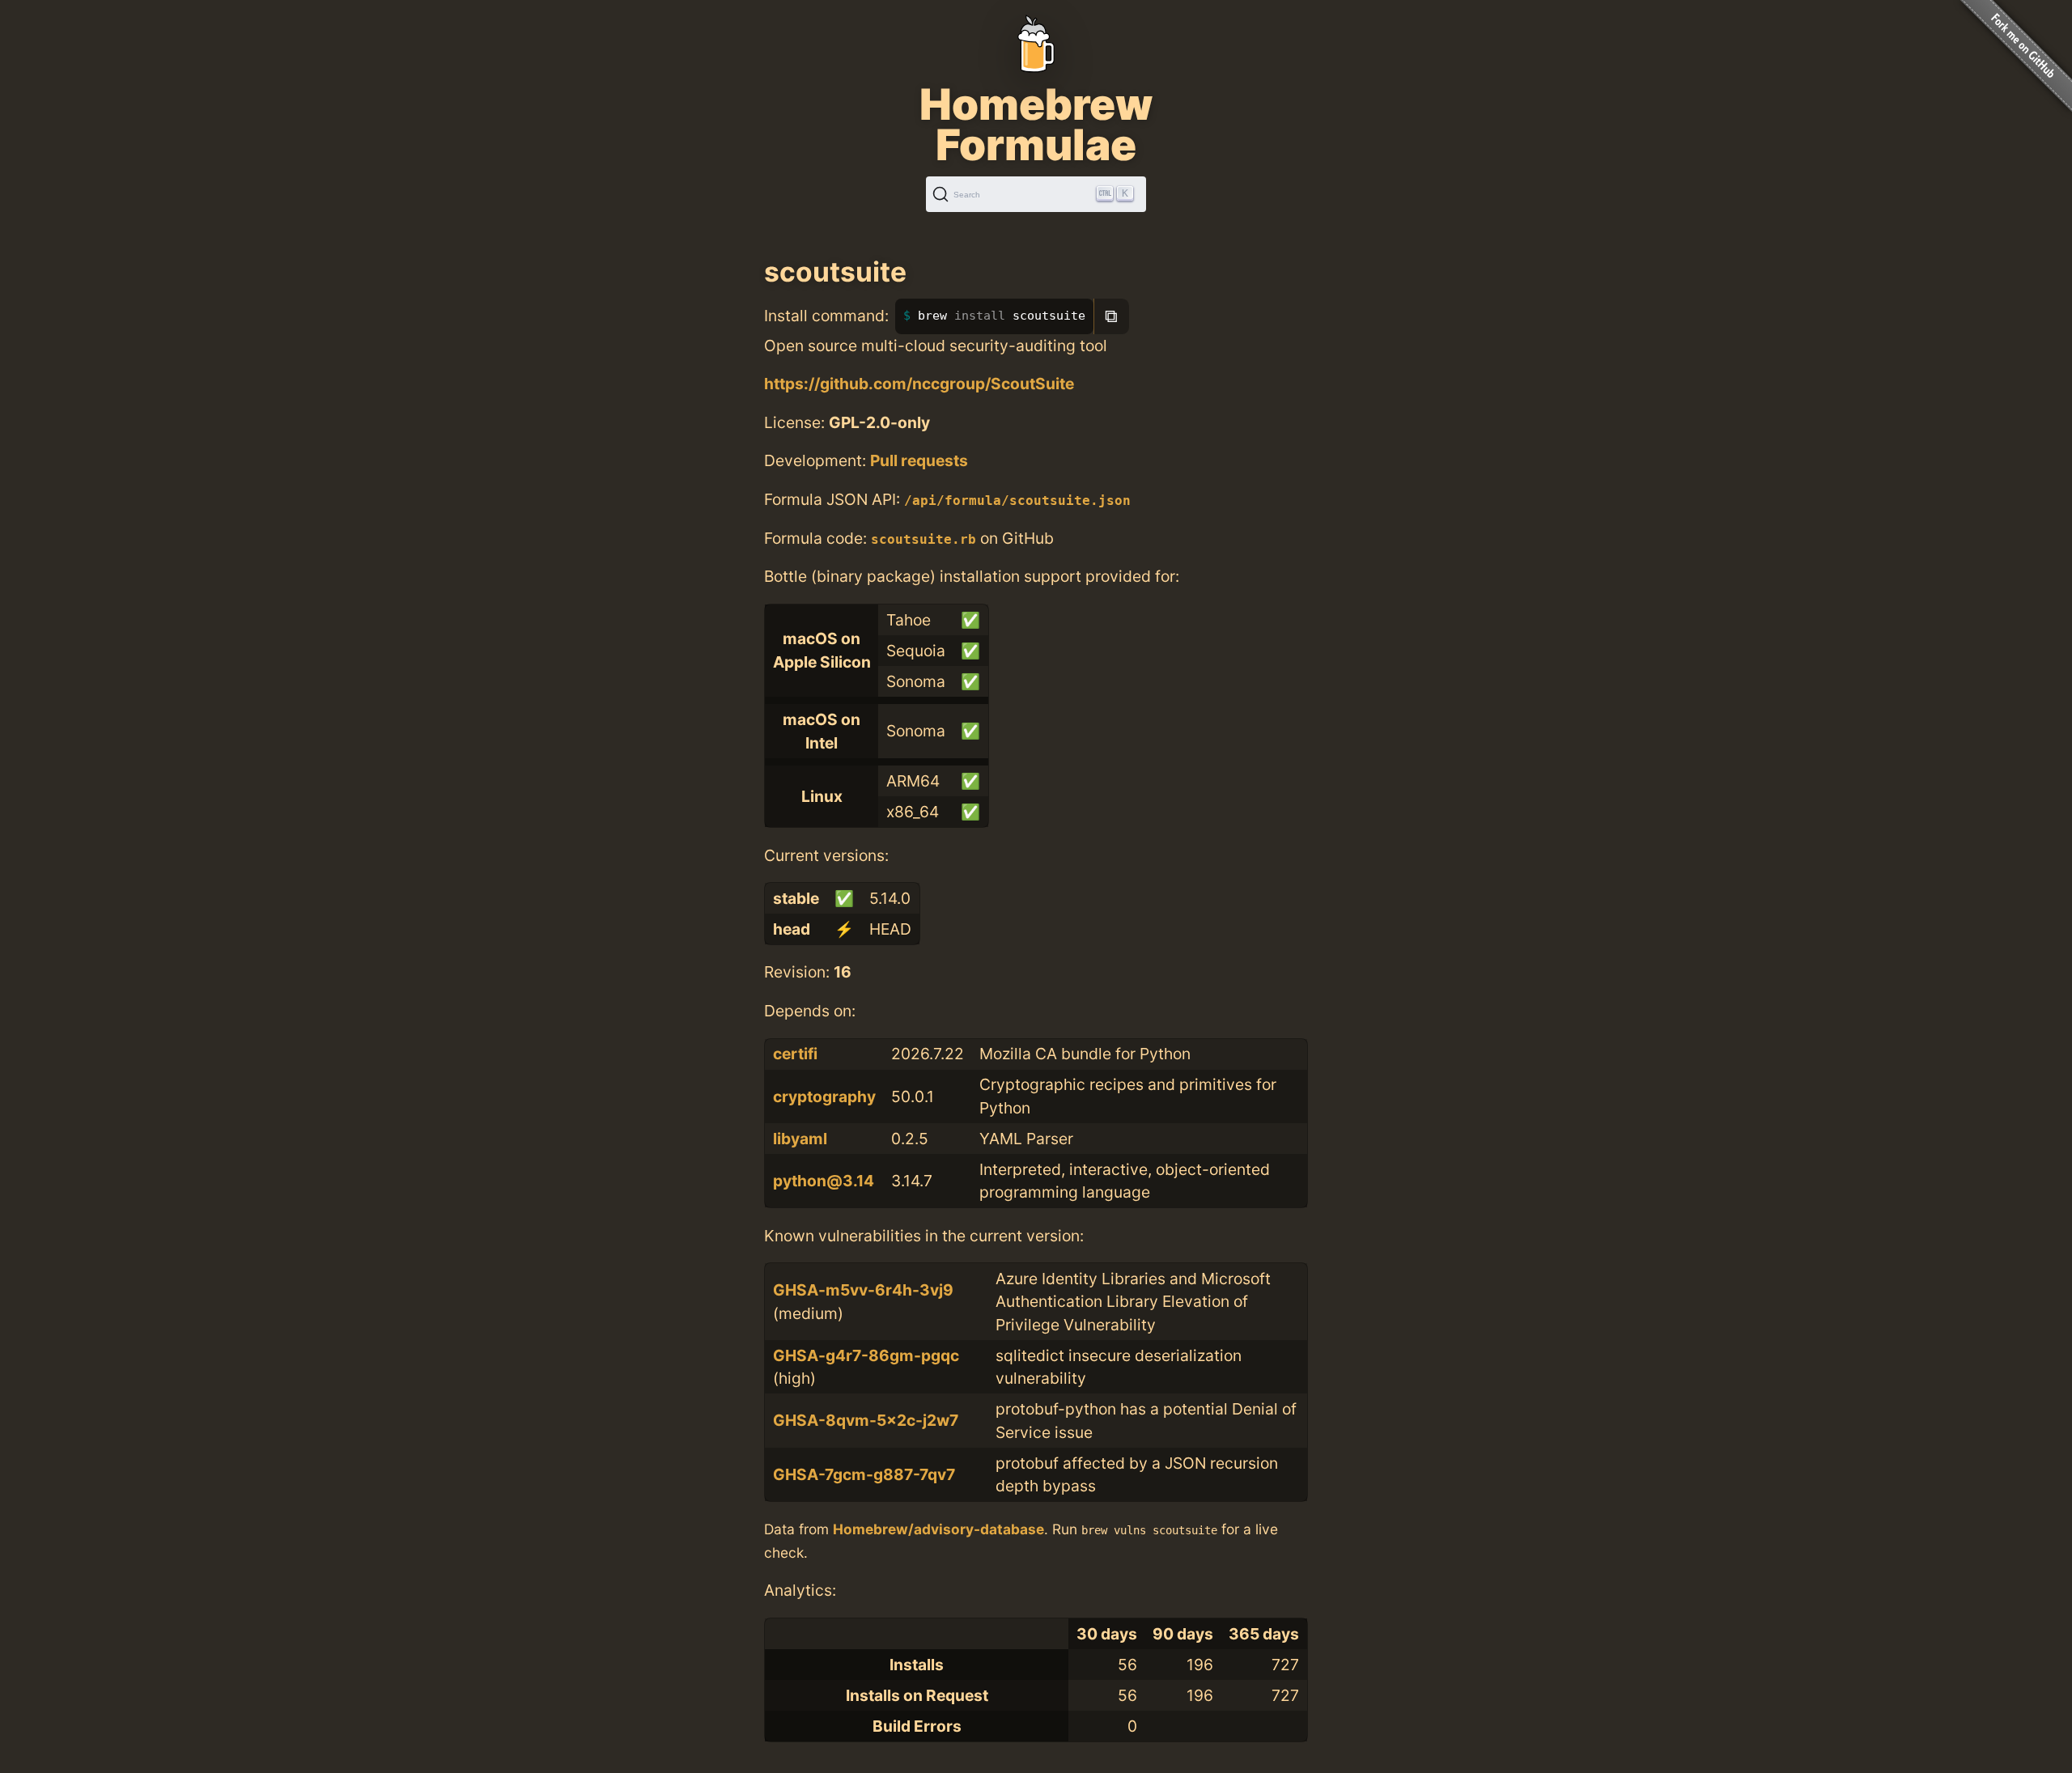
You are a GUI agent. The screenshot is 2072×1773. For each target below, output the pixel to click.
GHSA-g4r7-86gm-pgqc (866, 1355)
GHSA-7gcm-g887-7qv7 (864, 1474)
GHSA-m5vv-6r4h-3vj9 (863, 1290)
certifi (795, 1054)
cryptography (824, 1096)
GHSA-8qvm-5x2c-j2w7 (866, 1420)
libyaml (800, 1139)
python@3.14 (824, 1181)
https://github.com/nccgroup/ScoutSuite (919, 384)
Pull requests (919, 460)
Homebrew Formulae (1036, 125)
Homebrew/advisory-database (938, 1529)
